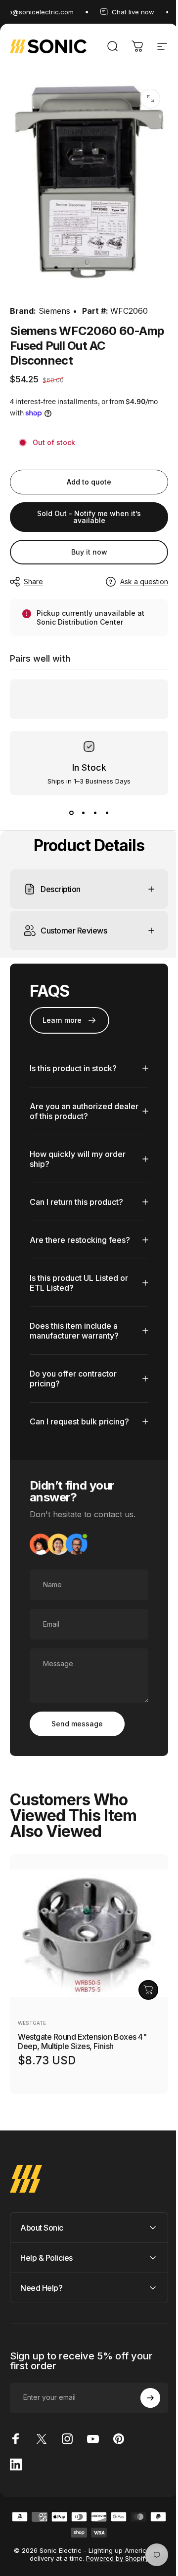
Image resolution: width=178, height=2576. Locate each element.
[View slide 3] (95, 813)
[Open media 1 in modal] (150, 99)
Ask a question (144, 581)
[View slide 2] (83, 813)
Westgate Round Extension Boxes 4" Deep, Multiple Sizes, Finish (82, 2032)
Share (33, 581)
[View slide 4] (107, 813)
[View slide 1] (71, 813)
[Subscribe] (143, 2388)
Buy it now (89, 552)
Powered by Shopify (114, 2548)
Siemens (54, 311)
